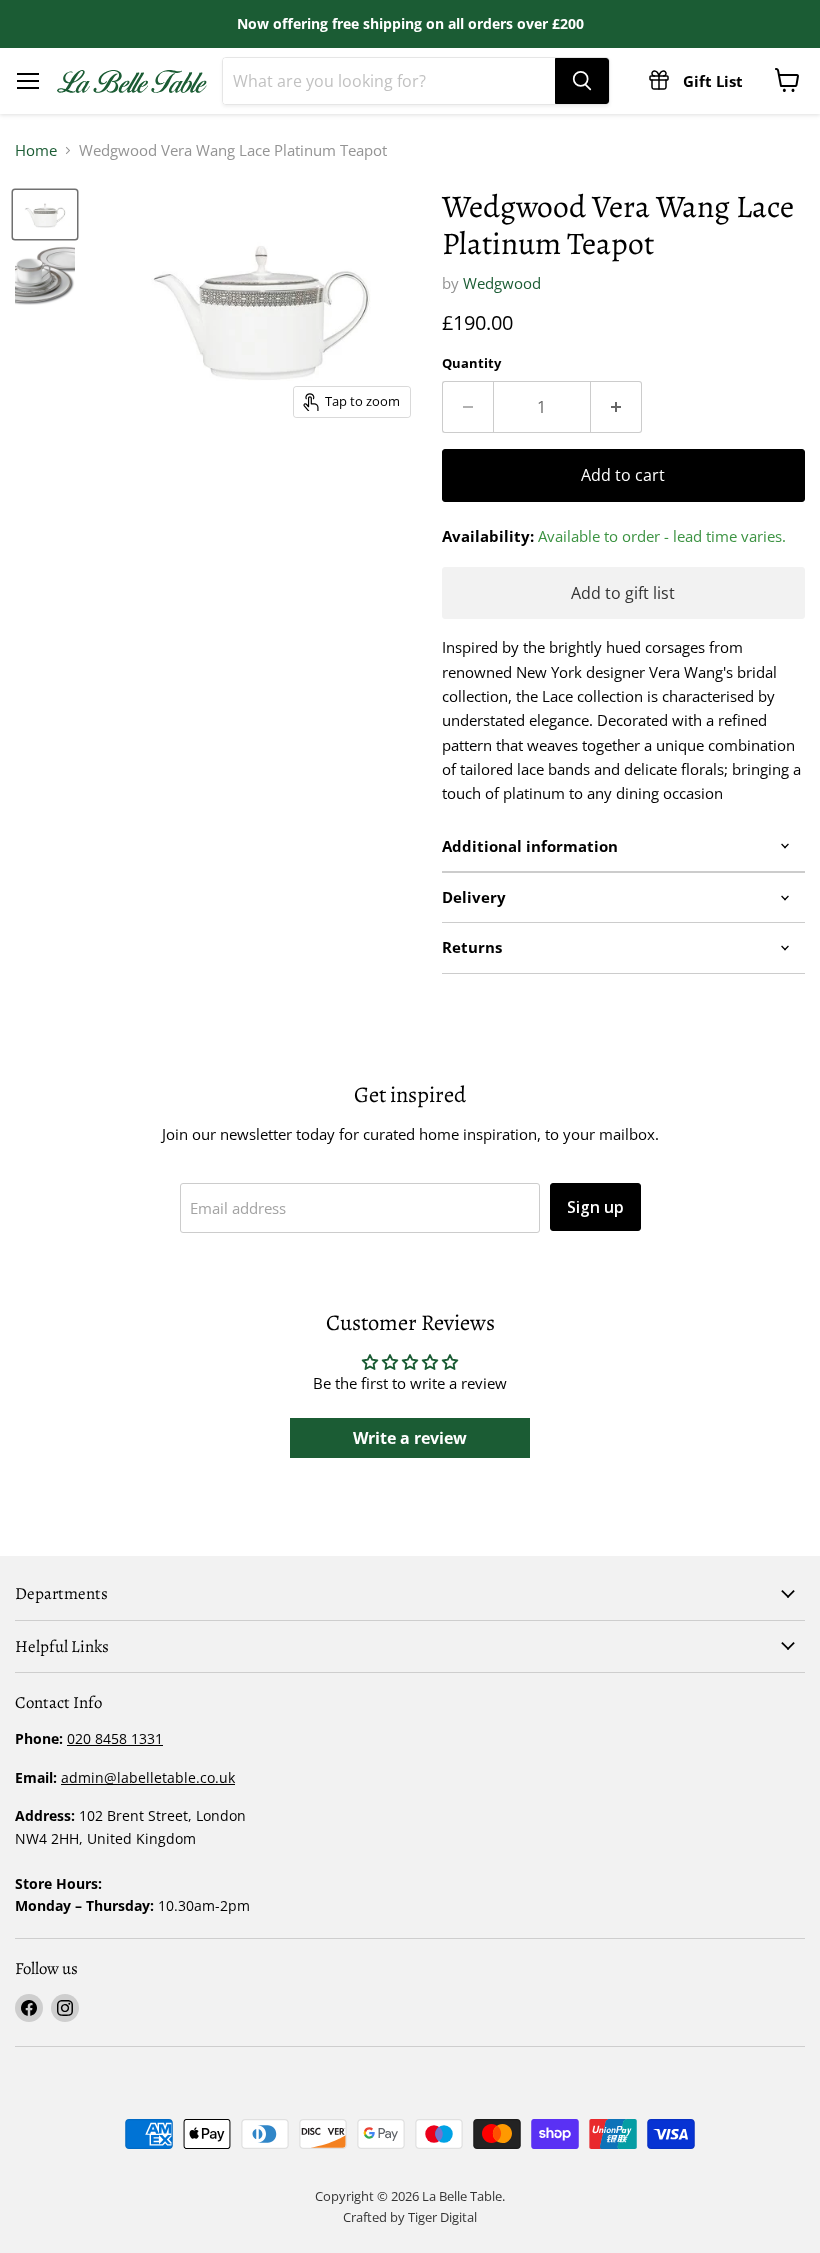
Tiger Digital (442, 2217)
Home (36, 150)
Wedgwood (502, 283)
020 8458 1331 (115, 1738)
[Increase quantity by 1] (616, 407)
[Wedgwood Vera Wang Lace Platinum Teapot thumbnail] (45, 275)
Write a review (410, 1438)
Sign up (595, 1207)
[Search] (582, 81)
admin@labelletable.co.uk (148, 1777)
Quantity (471, 363)
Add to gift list (623, 593)
